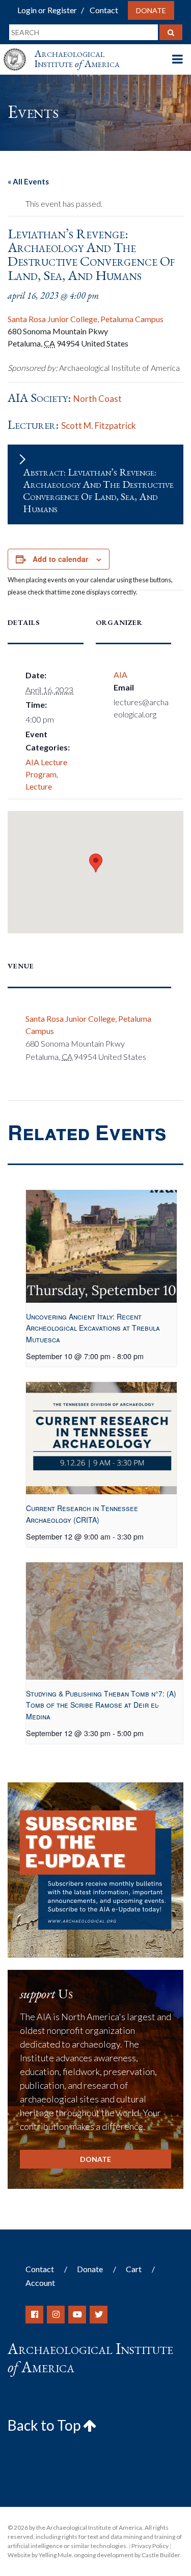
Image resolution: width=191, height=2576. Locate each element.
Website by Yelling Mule (40, 2555)
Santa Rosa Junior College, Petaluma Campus (86, 319)
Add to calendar (60, 559)
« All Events (28, 181)
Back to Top (45, 2425)
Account (40, 2283)
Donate (151, 10)
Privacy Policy (150, 2546)
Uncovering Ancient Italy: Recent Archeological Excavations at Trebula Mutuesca (93, 1328)
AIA (120, 674)
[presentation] (101, 1246)
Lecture (39, 786)
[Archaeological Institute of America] (19, 50)
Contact (104, 10)
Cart (134, 2269)
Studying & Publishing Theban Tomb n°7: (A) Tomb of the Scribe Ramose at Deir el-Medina (101, 1705)
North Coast (98, 399)
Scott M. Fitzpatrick (99, 426)
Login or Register (47, 10)
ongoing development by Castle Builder (127, 2555)
